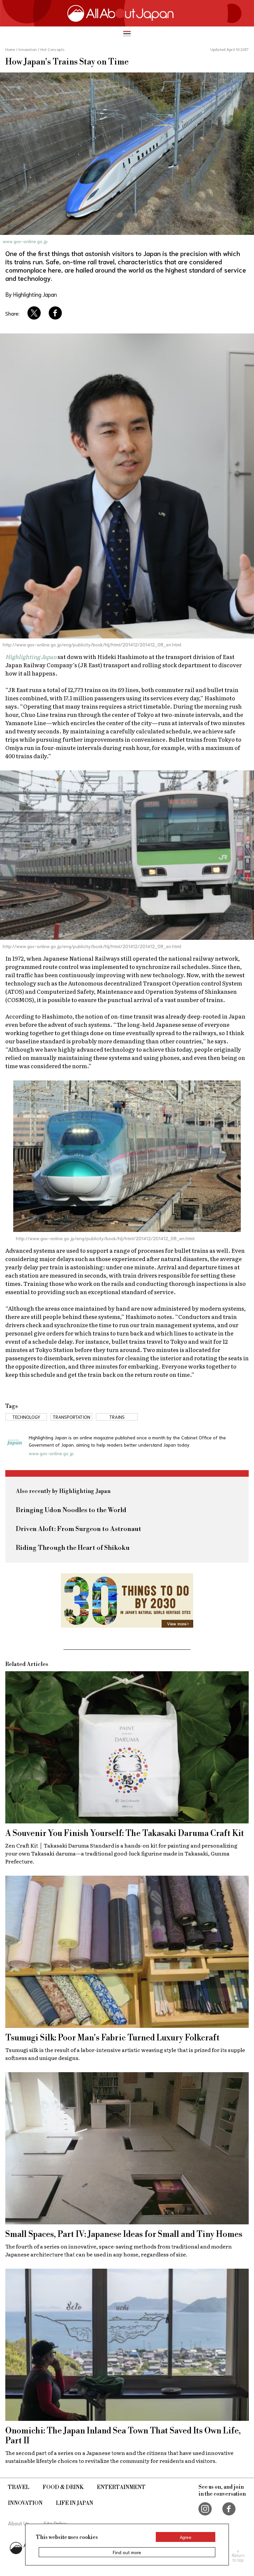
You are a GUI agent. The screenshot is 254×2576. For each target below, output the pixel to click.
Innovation (25, 2503)
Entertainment (121, 2487)
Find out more (127, 2552)
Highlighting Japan (31, 656)
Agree (186, 2537)
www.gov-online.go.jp (25, 241)
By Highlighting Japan (31, 294)
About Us (19, 2523)
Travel (19, 2487)
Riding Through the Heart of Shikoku (73, 1548)
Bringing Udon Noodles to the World (71, 1510)
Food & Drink (63, 2487)
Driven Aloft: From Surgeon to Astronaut (79, 1529)
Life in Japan (75, 2503)
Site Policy (55, 2523)
